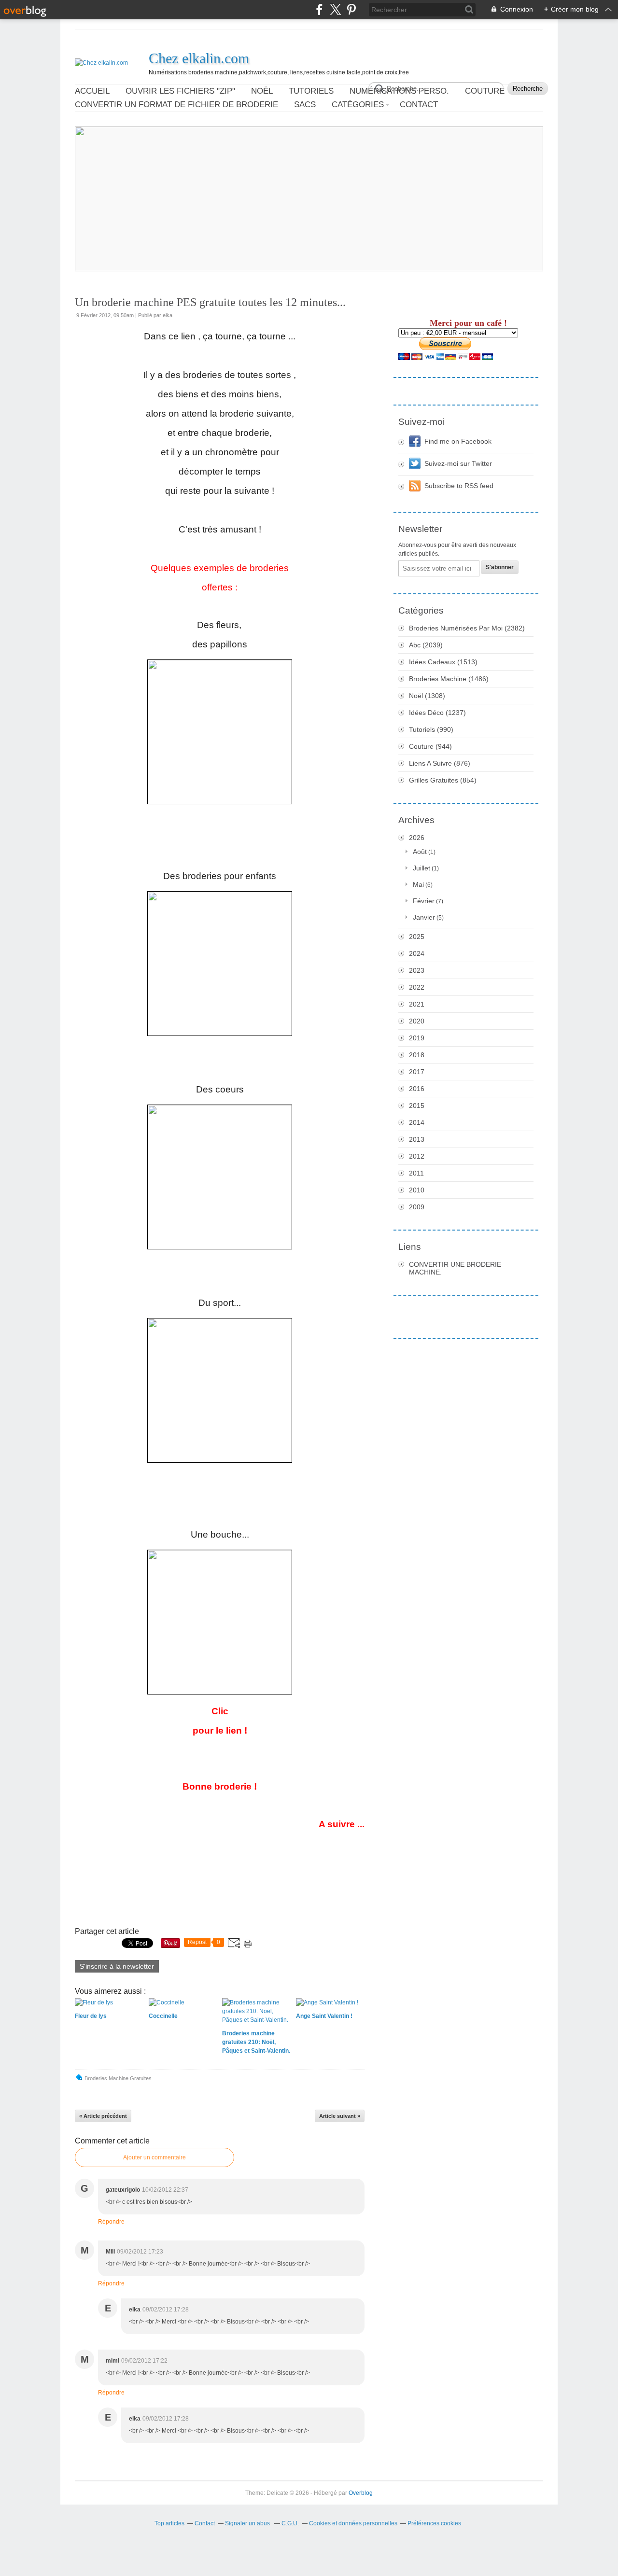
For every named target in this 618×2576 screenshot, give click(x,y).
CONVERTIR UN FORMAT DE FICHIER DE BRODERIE (176, 105)
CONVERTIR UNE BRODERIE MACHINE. (455, 1268)
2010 (417, 1190)
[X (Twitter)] (335, 9)
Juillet (421, 868)
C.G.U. (290, 2523)
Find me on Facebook (458, 441)
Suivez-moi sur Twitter (458, 463)
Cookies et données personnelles (353, 2523)
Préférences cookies (434, 2523)
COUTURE (485, 91)
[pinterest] (351, 9)
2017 (417, 1072)
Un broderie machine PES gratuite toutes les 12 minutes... (210, 302)
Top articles (169, 2523)
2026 (417, 838)
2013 (417, 1139)
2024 (417, 953)
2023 (417, 970)
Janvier (424, 917)
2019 (417, 1038)
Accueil (92, 91)
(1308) (427, 696)
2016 (417, 1089)
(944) (430, 746)
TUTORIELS (311, 91)
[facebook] (319, 9)
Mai (418, 884)
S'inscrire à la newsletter (117, 1966)
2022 (417, 987)
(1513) (443, 662)
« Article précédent (103, 2116)
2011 (416, 1173)
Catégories (358, 105)
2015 (417, 1106)
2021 (417, 1004)
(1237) (437, 713)
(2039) (426, 645)
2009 (417, 1207)
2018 (417, 1055)
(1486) (449, 679)
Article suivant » (340, 2116)
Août (420, 852)
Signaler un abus (248, 2523)
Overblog (361, 2493)
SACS (305, 105)
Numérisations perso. (399, 91)
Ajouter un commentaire (154, 2157)
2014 (417, 1122)
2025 (417, 937)
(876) (440, 763)
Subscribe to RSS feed (459, 486)
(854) (443, 780)
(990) (431, 729)
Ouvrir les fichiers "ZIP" (180, 91)
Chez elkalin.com (199, 58)
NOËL (262, 91)
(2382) (467, 628)
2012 (417, 1156)
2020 (417, 1021)
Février (424, 901)
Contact (419, 105)
